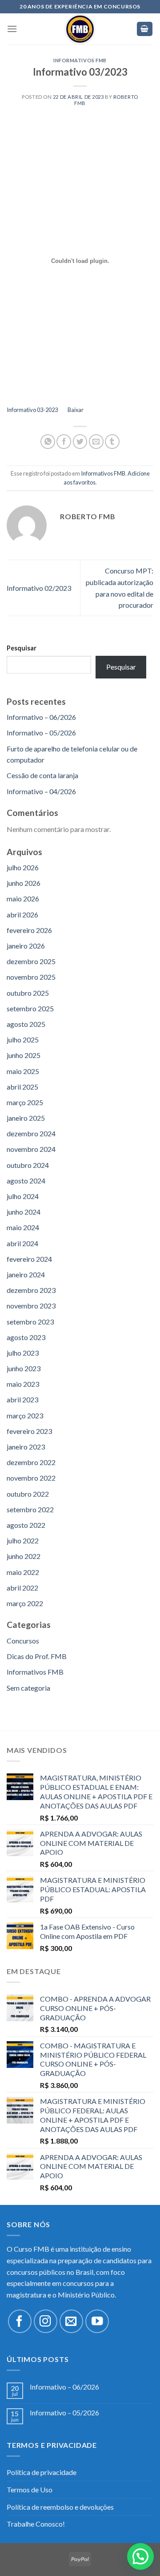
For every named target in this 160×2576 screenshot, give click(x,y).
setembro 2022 (30, 1509)
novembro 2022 (31, 1478)
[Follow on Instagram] (46, 2321)
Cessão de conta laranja (42, 775)
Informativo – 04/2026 (41, 791)
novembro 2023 (31, 1306)
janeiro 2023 (26, 1447)
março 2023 (25, 1415)
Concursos (23, 1641)
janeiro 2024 (26, 1274)
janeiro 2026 (26, 946)
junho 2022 (24, 1556)
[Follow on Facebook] (20, 2321)
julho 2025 (23, 1040)
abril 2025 (22, 1087)
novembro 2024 (31, 1149)
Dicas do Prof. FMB (37, 1656)
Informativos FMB (80, 60)
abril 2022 (22, 1588)
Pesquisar (22, 648)
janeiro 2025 (26, 1118)
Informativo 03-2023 (32, 410)
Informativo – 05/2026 (41, 733)
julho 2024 (23, 1196)
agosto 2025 (26, 1024)
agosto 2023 (26, 1337)
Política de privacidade (42, 2472)
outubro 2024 (28, 1165)
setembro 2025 (30, 1008)
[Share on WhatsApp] (48, 442)
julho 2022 (23, 1540)
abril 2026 (22, 915)
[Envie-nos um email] (71, 2321)
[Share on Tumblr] (112, 442)
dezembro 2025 (31, 961)
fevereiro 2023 (29, 1431)
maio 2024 (23, 1227)
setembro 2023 (30, 1322)
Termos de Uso (30, 2489)
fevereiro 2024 (29, 1259)
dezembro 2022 (31, 1462)
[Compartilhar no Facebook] (64, 442)
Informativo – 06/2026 (41, 717)
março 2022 (25, 1603)
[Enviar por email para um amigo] (96, 442)
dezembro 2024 (31, 1133)
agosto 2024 (26, 1181)
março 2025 (25, 1102)
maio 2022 (23, 1572)
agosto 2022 (26, 1525)
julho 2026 (23, 867)
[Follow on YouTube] (97, 2321)
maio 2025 (23, 1071)
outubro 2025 (28, 993)
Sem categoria (28, 1688)
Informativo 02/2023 (39, 588)
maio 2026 (23, 898)
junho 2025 (24, 1055)
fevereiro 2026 (29, 930)
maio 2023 (23, 1384)
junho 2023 (24, 1368)
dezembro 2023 (31, 1290)
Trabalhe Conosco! (36, 2524)
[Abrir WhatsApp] (138, 2554)
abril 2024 (22, 1243)
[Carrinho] (145, 29)
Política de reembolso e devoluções (60, 2507)
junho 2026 (24, 883)
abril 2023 (22, 1399)
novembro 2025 (31, 977)
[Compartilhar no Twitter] (80, 442)
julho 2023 (23, 1353)
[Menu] (12, 29)
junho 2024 (24, 1212)
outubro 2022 (28, 1494)
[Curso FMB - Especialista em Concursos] (80, 29)
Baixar (76, 410)
